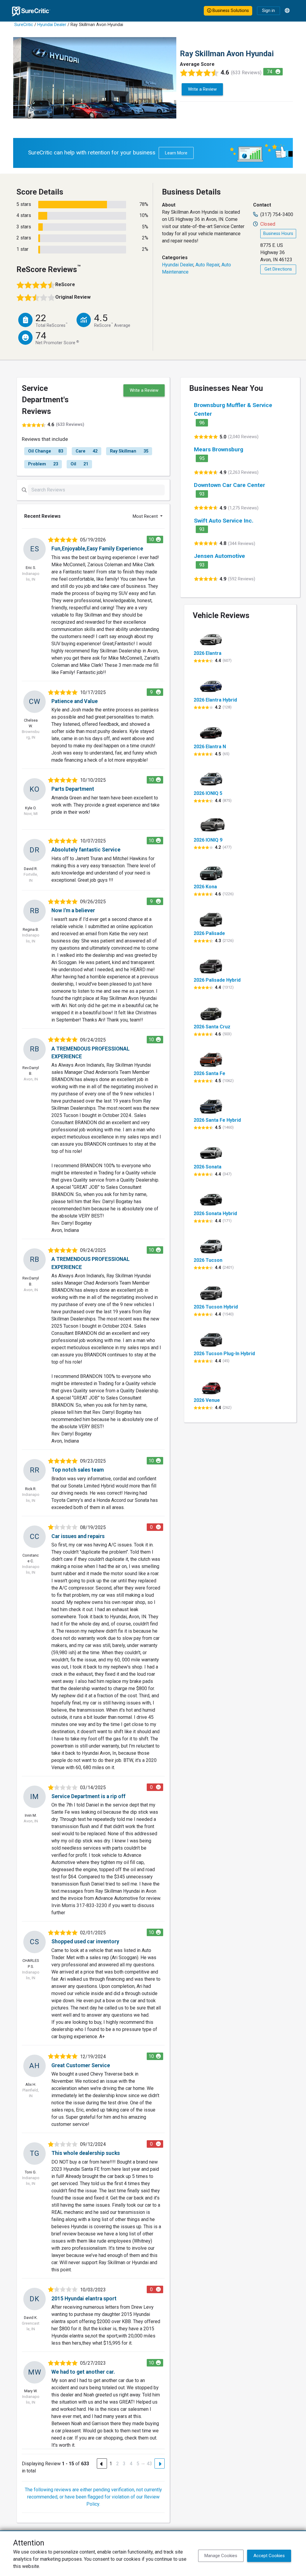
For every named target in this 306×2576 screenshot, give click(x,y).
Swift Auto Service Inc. (224, 521)
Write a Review (202, 89)
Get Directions (278, 269)
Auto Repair (207, 265)
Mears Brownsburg (219, 449)
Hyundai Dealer (52, 25)
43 (149, 2464)
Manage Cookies (221, 2556)
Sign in (268, 11)
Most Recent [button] (146, 516)
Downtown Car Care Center (229, 485)
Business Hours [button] (278, 234)
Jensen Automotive (219, 556)
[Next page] (160, 2463)
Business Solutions (230, 11)
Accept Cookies (269, 2556)
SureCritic (24, 25)
